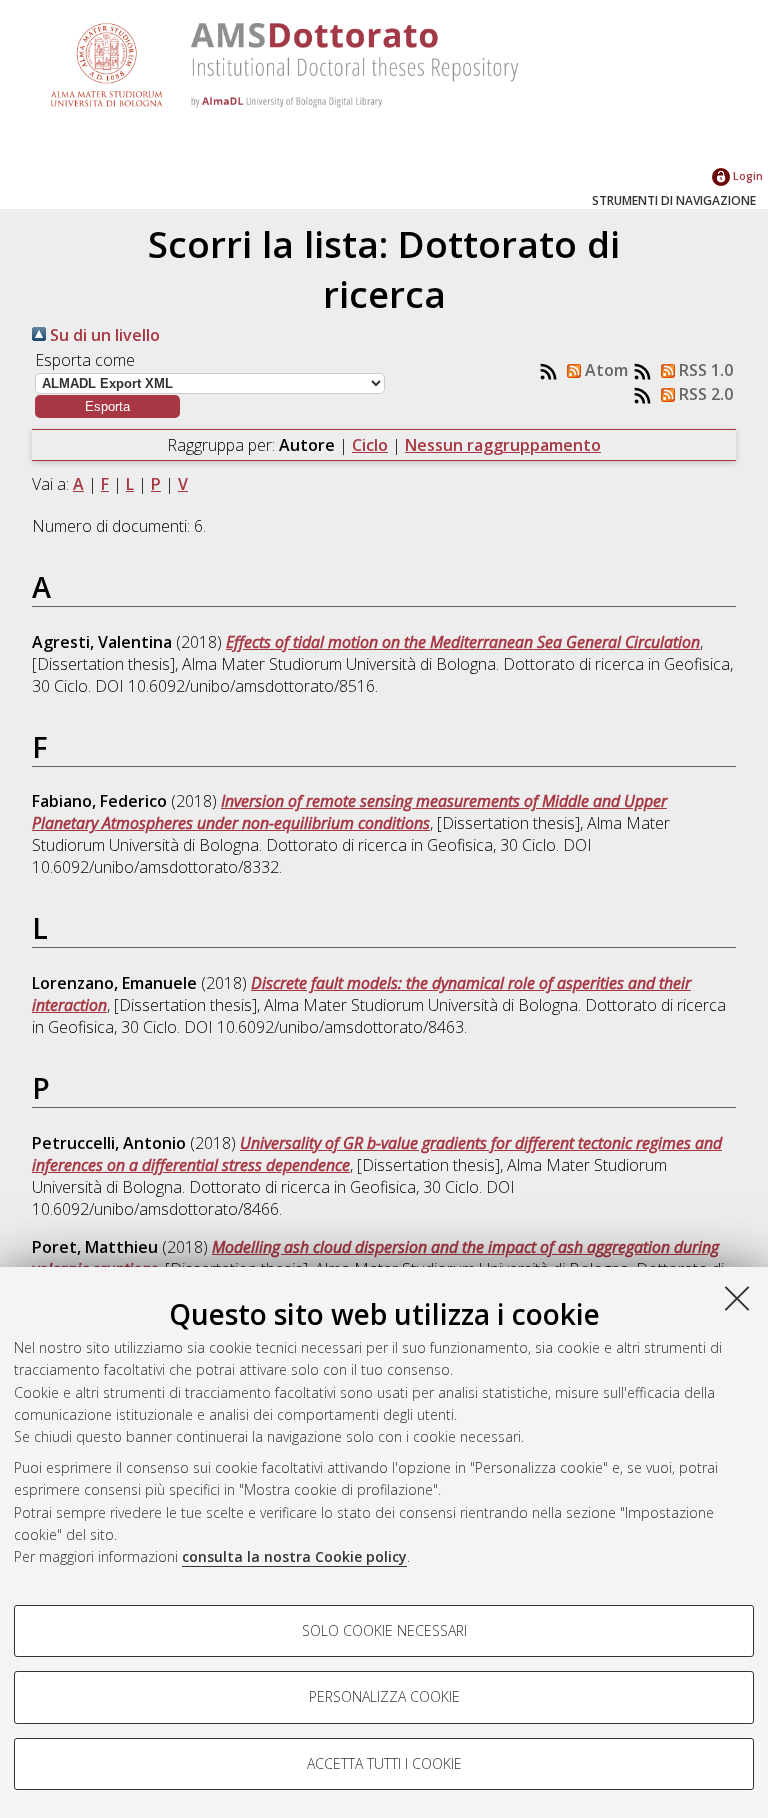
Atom (604, 370)
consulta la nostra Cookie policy (294, 1556)
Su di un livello (103, 335)
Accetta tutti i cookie (384, 1763)
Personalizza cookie (384, 1696)
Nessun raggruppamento (503, 445)
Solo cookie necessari (384, 1630)
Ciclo (370, 445)
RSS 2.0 (704, 394)
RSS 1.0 (704, 370)
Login (746, 175)
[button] (107, 406)
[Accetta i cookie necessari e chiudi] (737, 1298)
